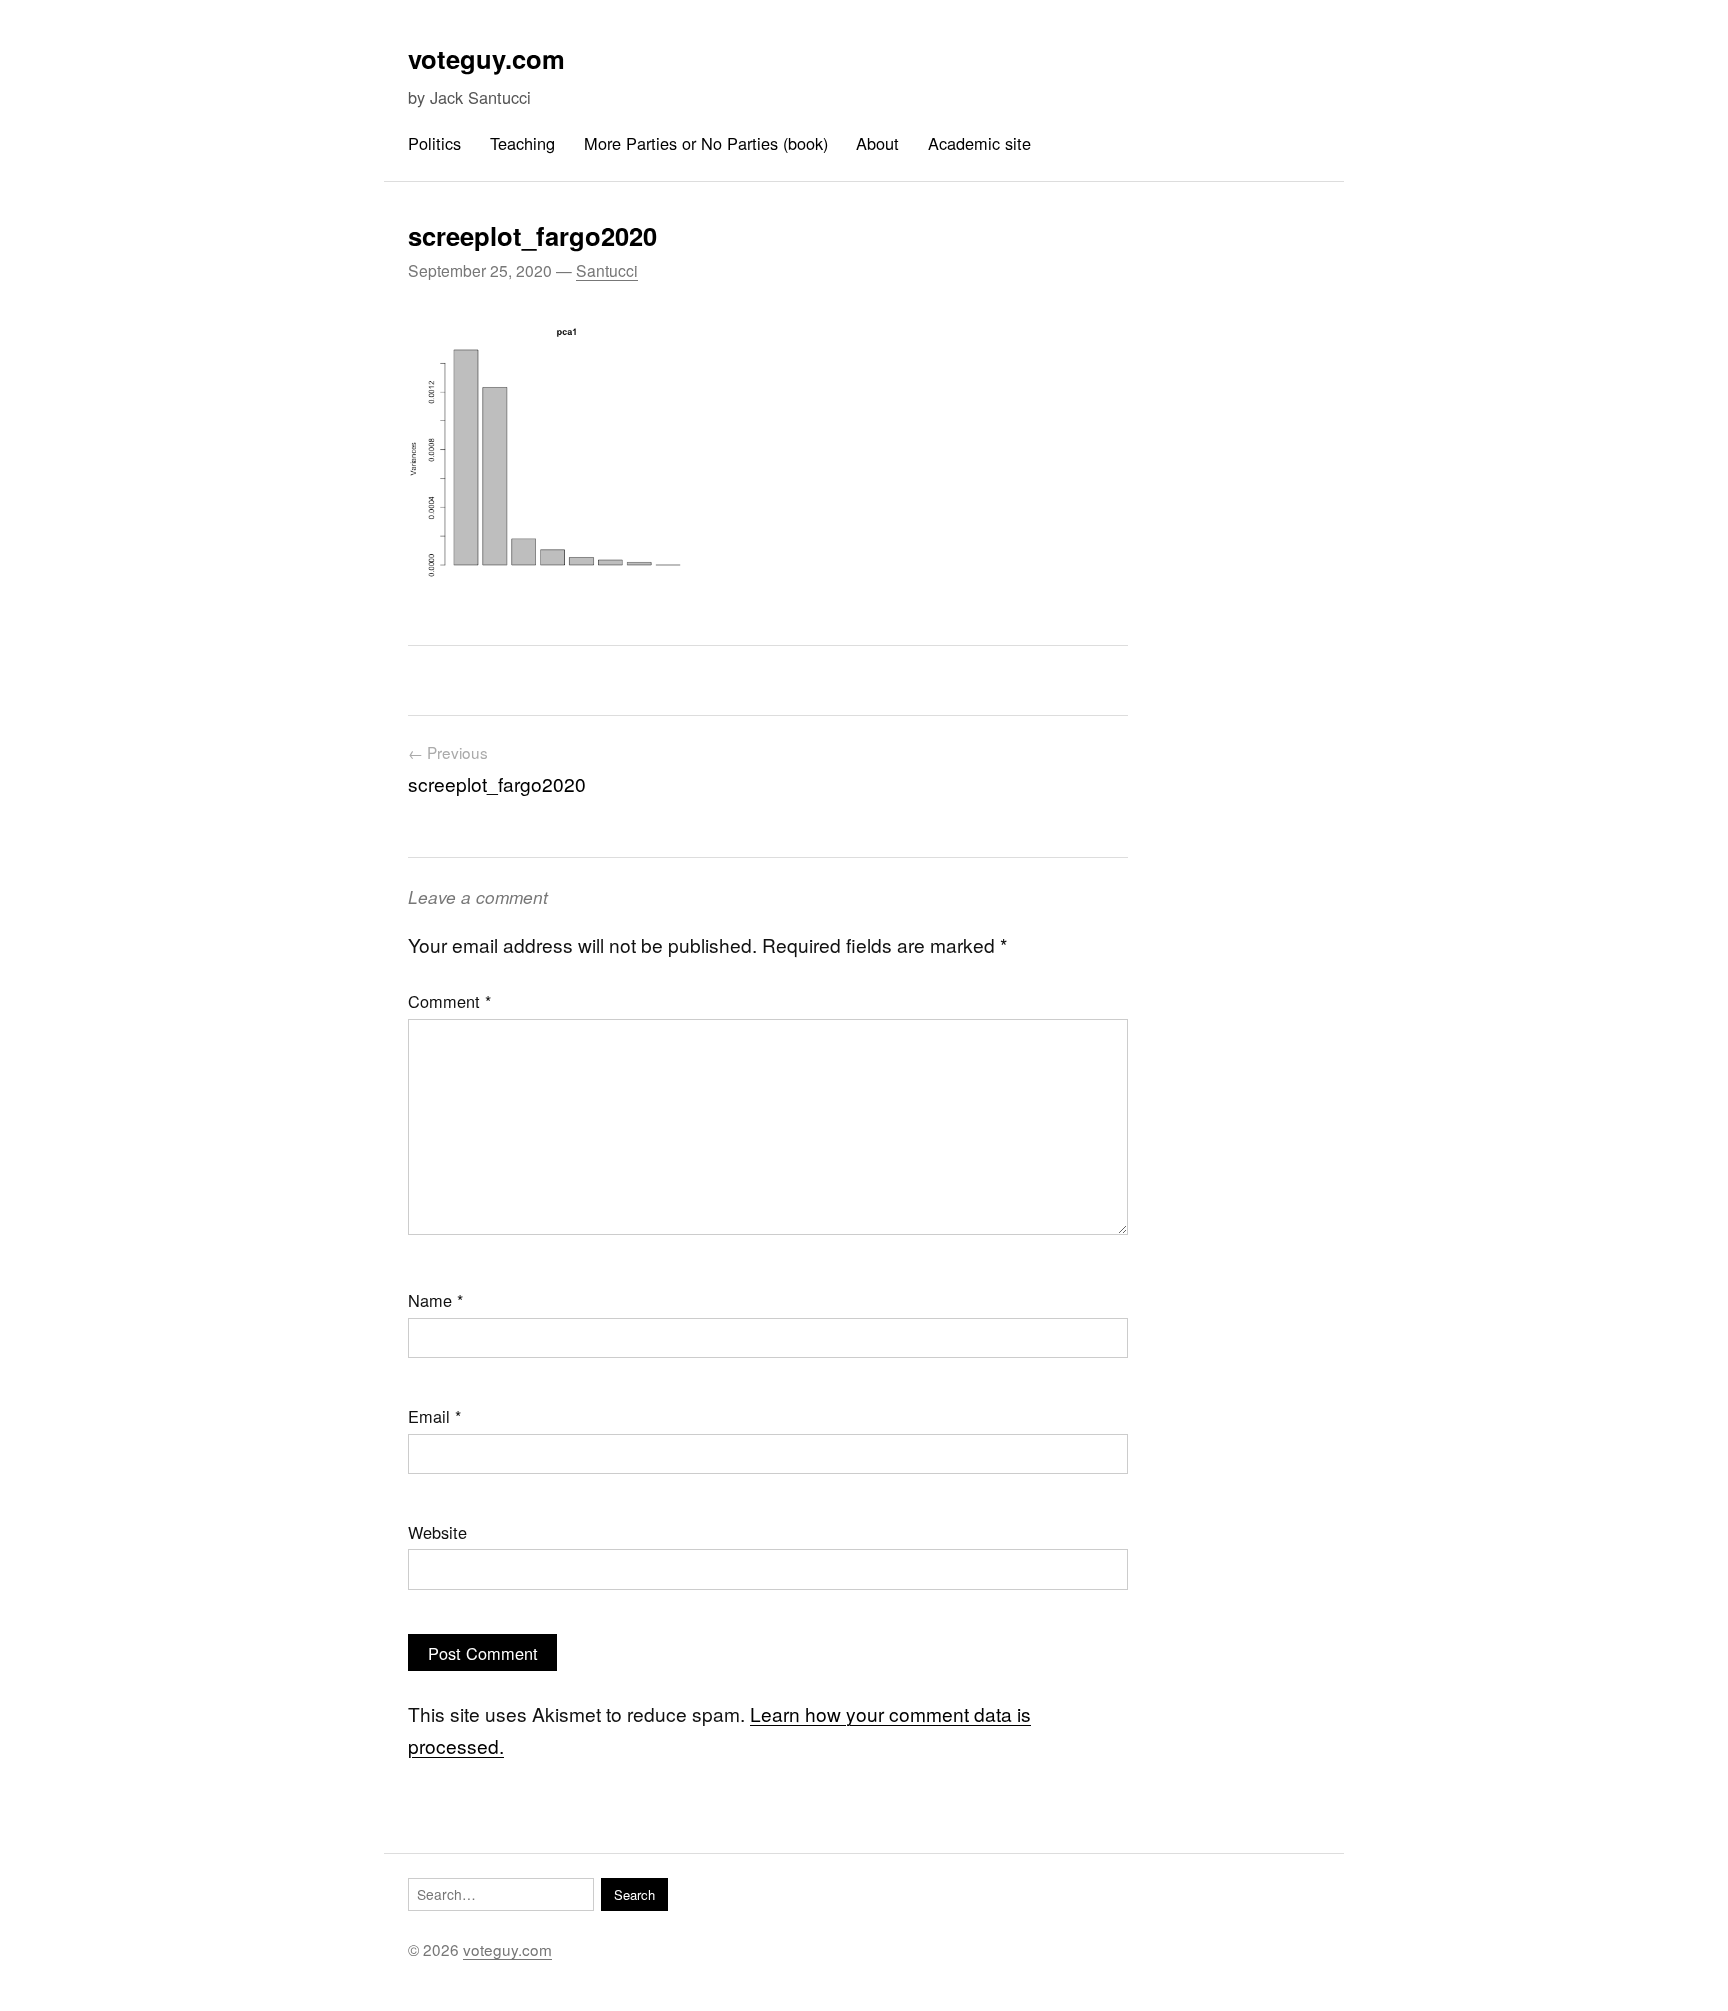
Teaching (522, 143)
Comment (449, 1001)
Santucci (607, 270)
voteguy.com (486, 58)
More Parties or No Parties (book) (706, 143)
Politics (434, 143)
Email (434, 1416)
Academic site (979, 143)
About (877, 143)
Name (435, 1300)
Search (634, 1894)
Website (437, 1532)
